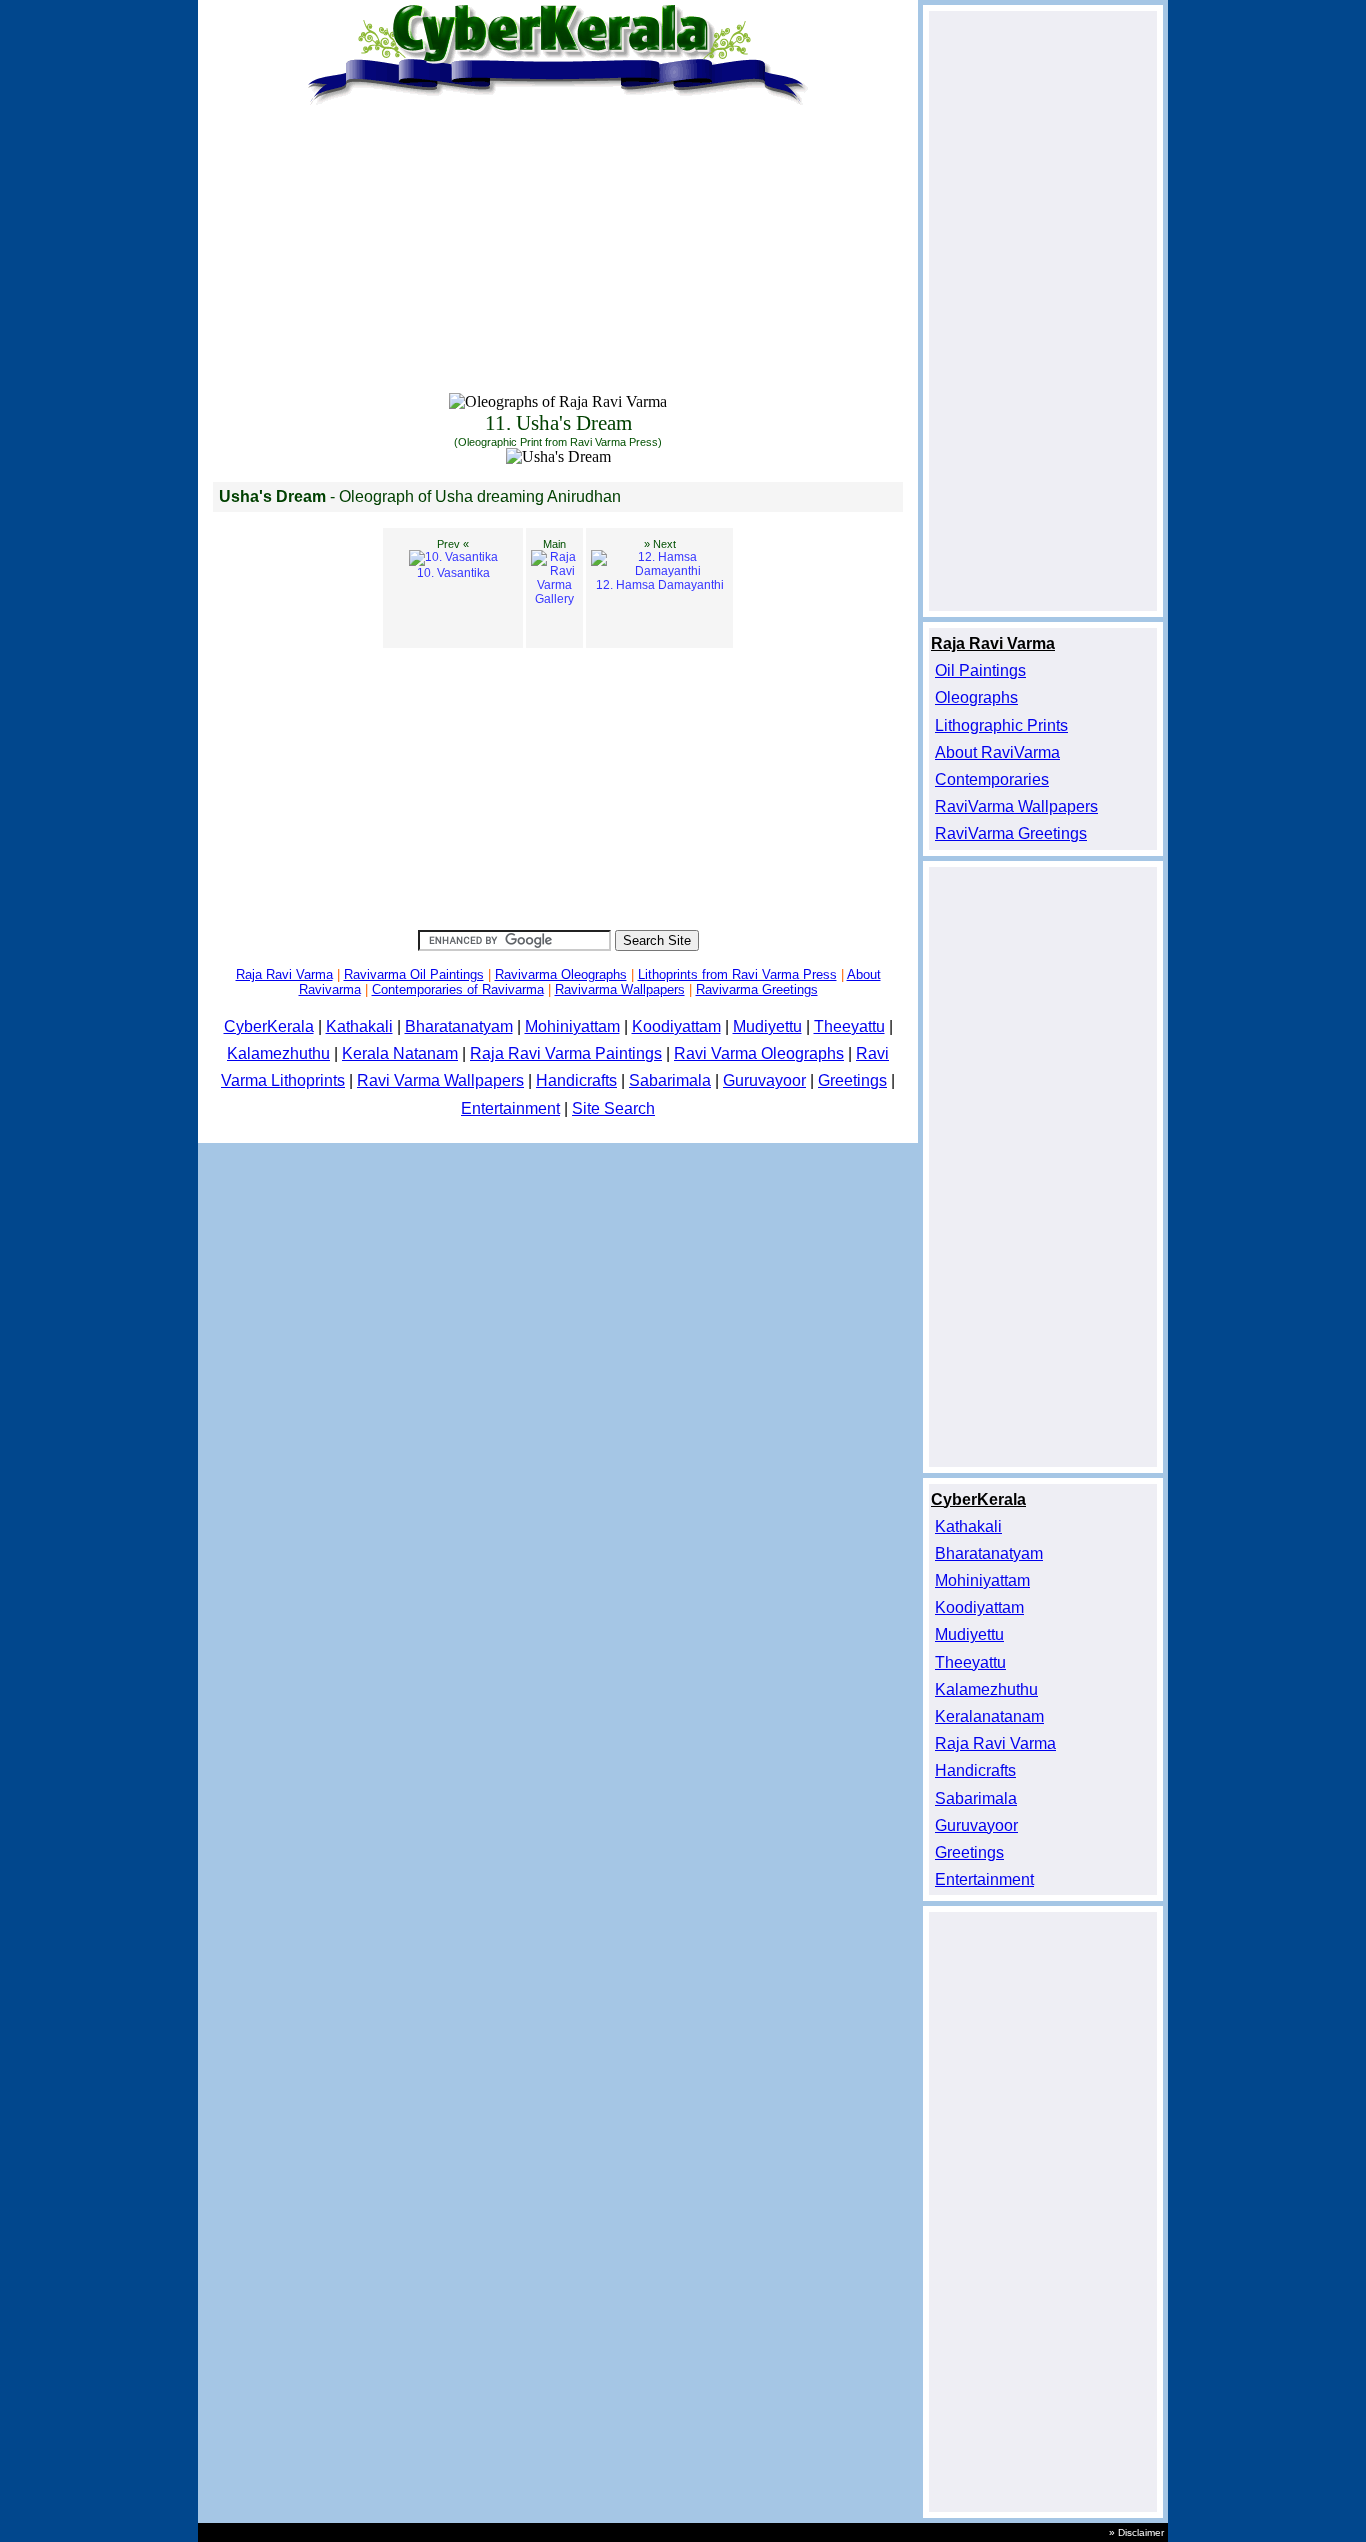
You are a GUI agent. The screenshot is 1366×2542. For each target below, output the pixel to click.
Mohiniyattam (572, 1026)
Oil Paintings (980, 670)
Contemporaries (992, 779)
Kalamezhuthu (278, 1053)
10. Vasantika (453, 559)
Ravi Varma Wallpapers (440, 1080)
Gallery (554, 572)
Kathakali (359, 1026)
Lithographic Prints (1001, 725)
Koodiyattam (676, 1026)
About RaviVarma (997, 752)
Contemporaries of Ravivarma (458, 989)
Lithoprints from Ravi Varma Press (737, 974)
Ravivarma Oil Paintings (414, 974)
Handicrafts (576, 1080)
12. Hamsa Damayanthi (660, 565)
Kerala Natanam (400, 1053)
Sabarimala (670, 1080)
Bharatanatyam (459, 1026)
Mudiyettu (767, 1026)
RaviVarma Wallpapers (1016, 806)
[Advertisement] (558, 252)
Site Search (613, 1108)
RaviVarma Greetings (1011, 833)
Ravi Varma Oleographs (759, 1053)
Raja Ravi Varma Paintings (566, 1053)
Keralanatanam (989, 1716)
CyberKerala (269, 1026)
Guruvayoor (764, 1080)
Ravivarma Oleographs (561, 974)
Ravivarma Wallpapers (620, 989)
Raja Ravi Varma (284, 974)
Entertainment (510, 1108)
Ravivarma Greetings (757, 989)
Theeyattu (849, 1026)
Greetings (852, 1080)
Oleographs (976, 697)
